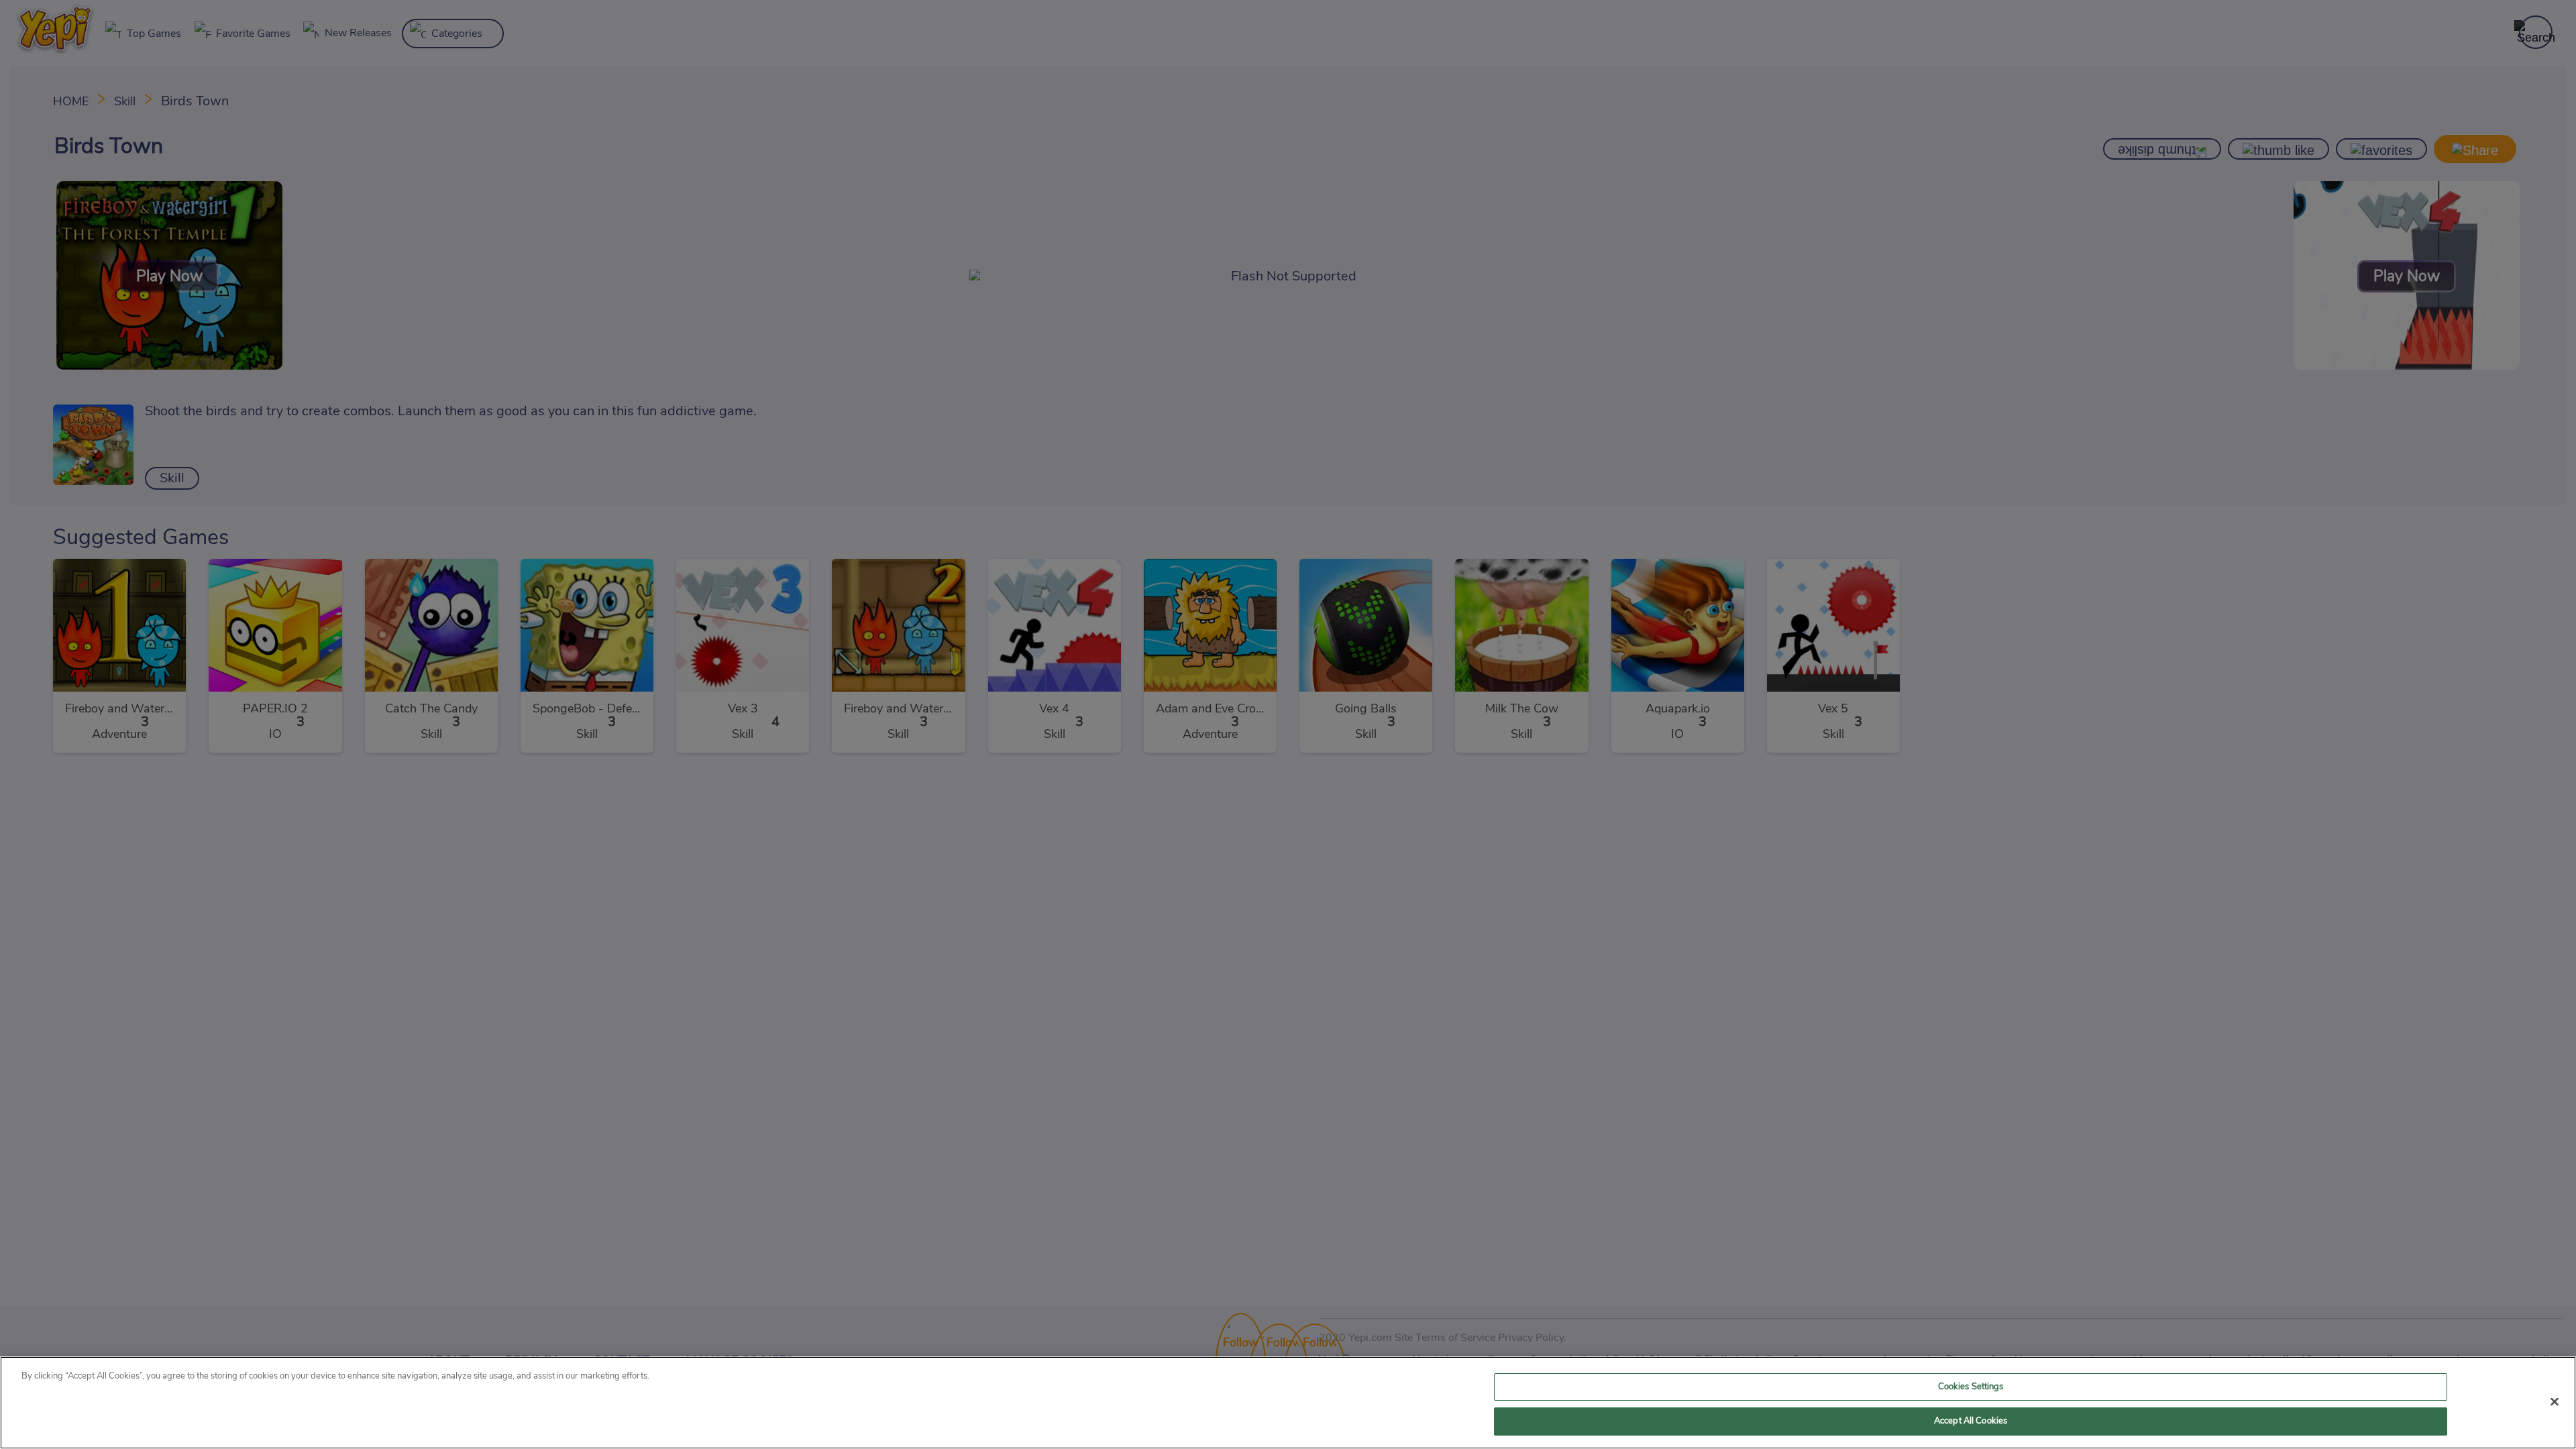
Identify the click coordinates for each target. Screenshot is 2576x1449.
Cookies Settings (1971, 1387)
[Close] (2555, 1401)
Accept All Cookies (1971, 1421)
